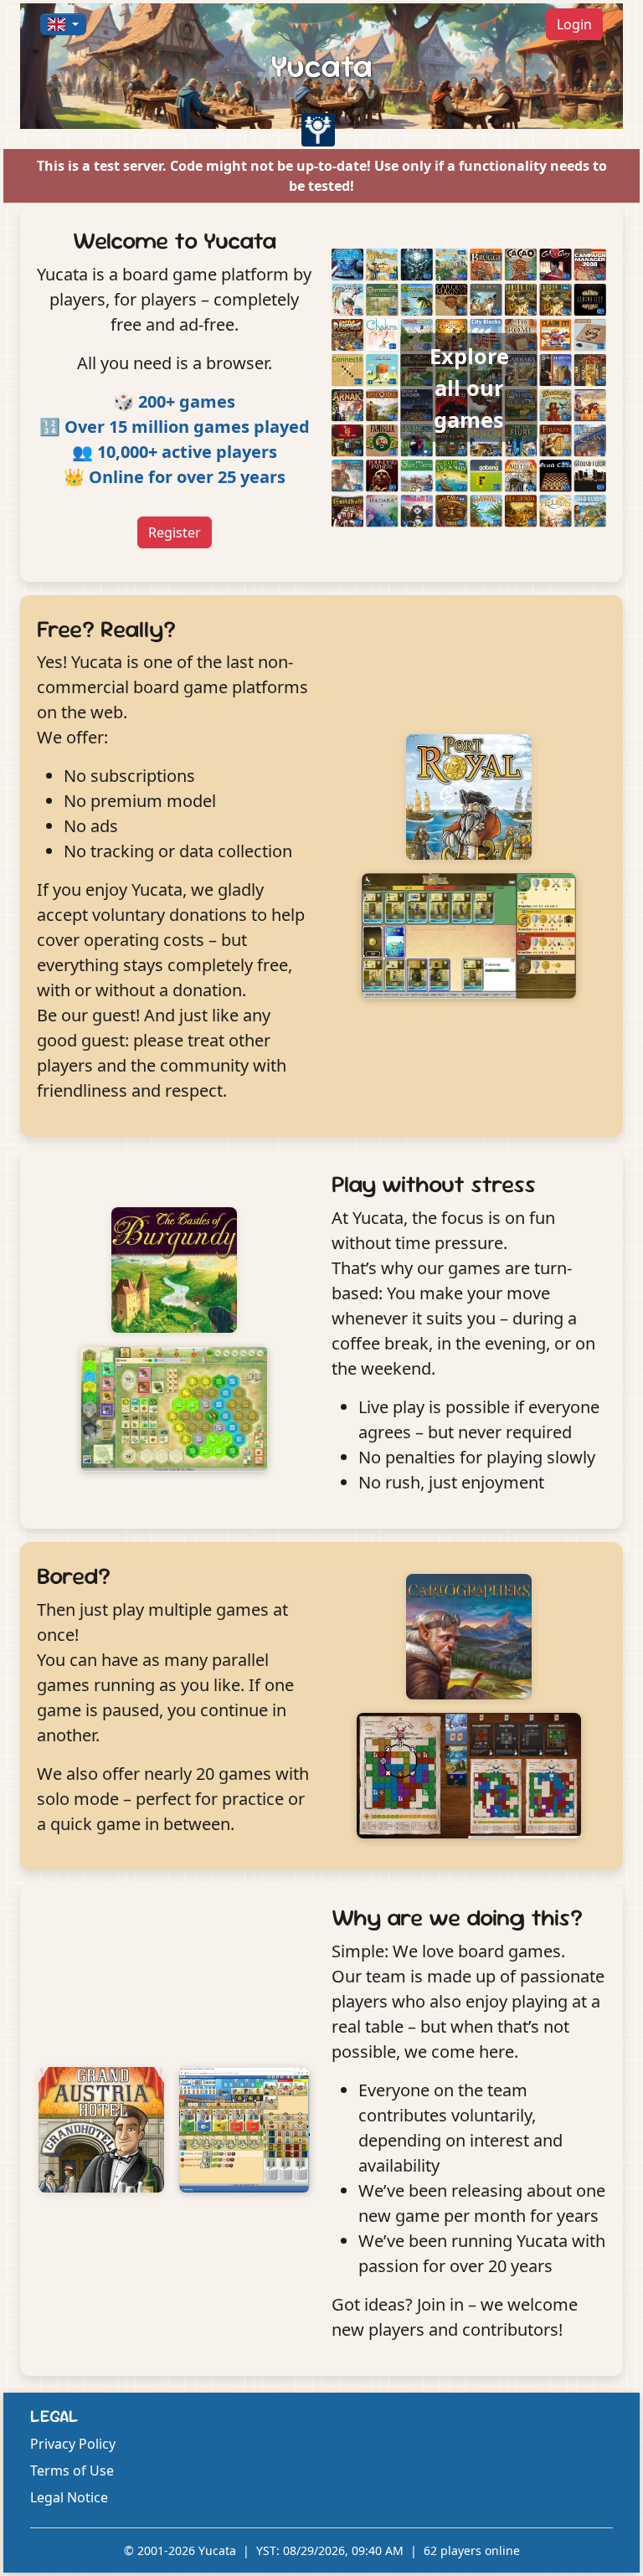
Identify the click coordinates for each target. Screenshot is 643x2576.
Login (574, 24)
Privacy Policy (73, 2444)
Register (175, 532)
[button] (63, 24)
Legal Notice (69, 2497)
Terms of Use (72, 2471)
